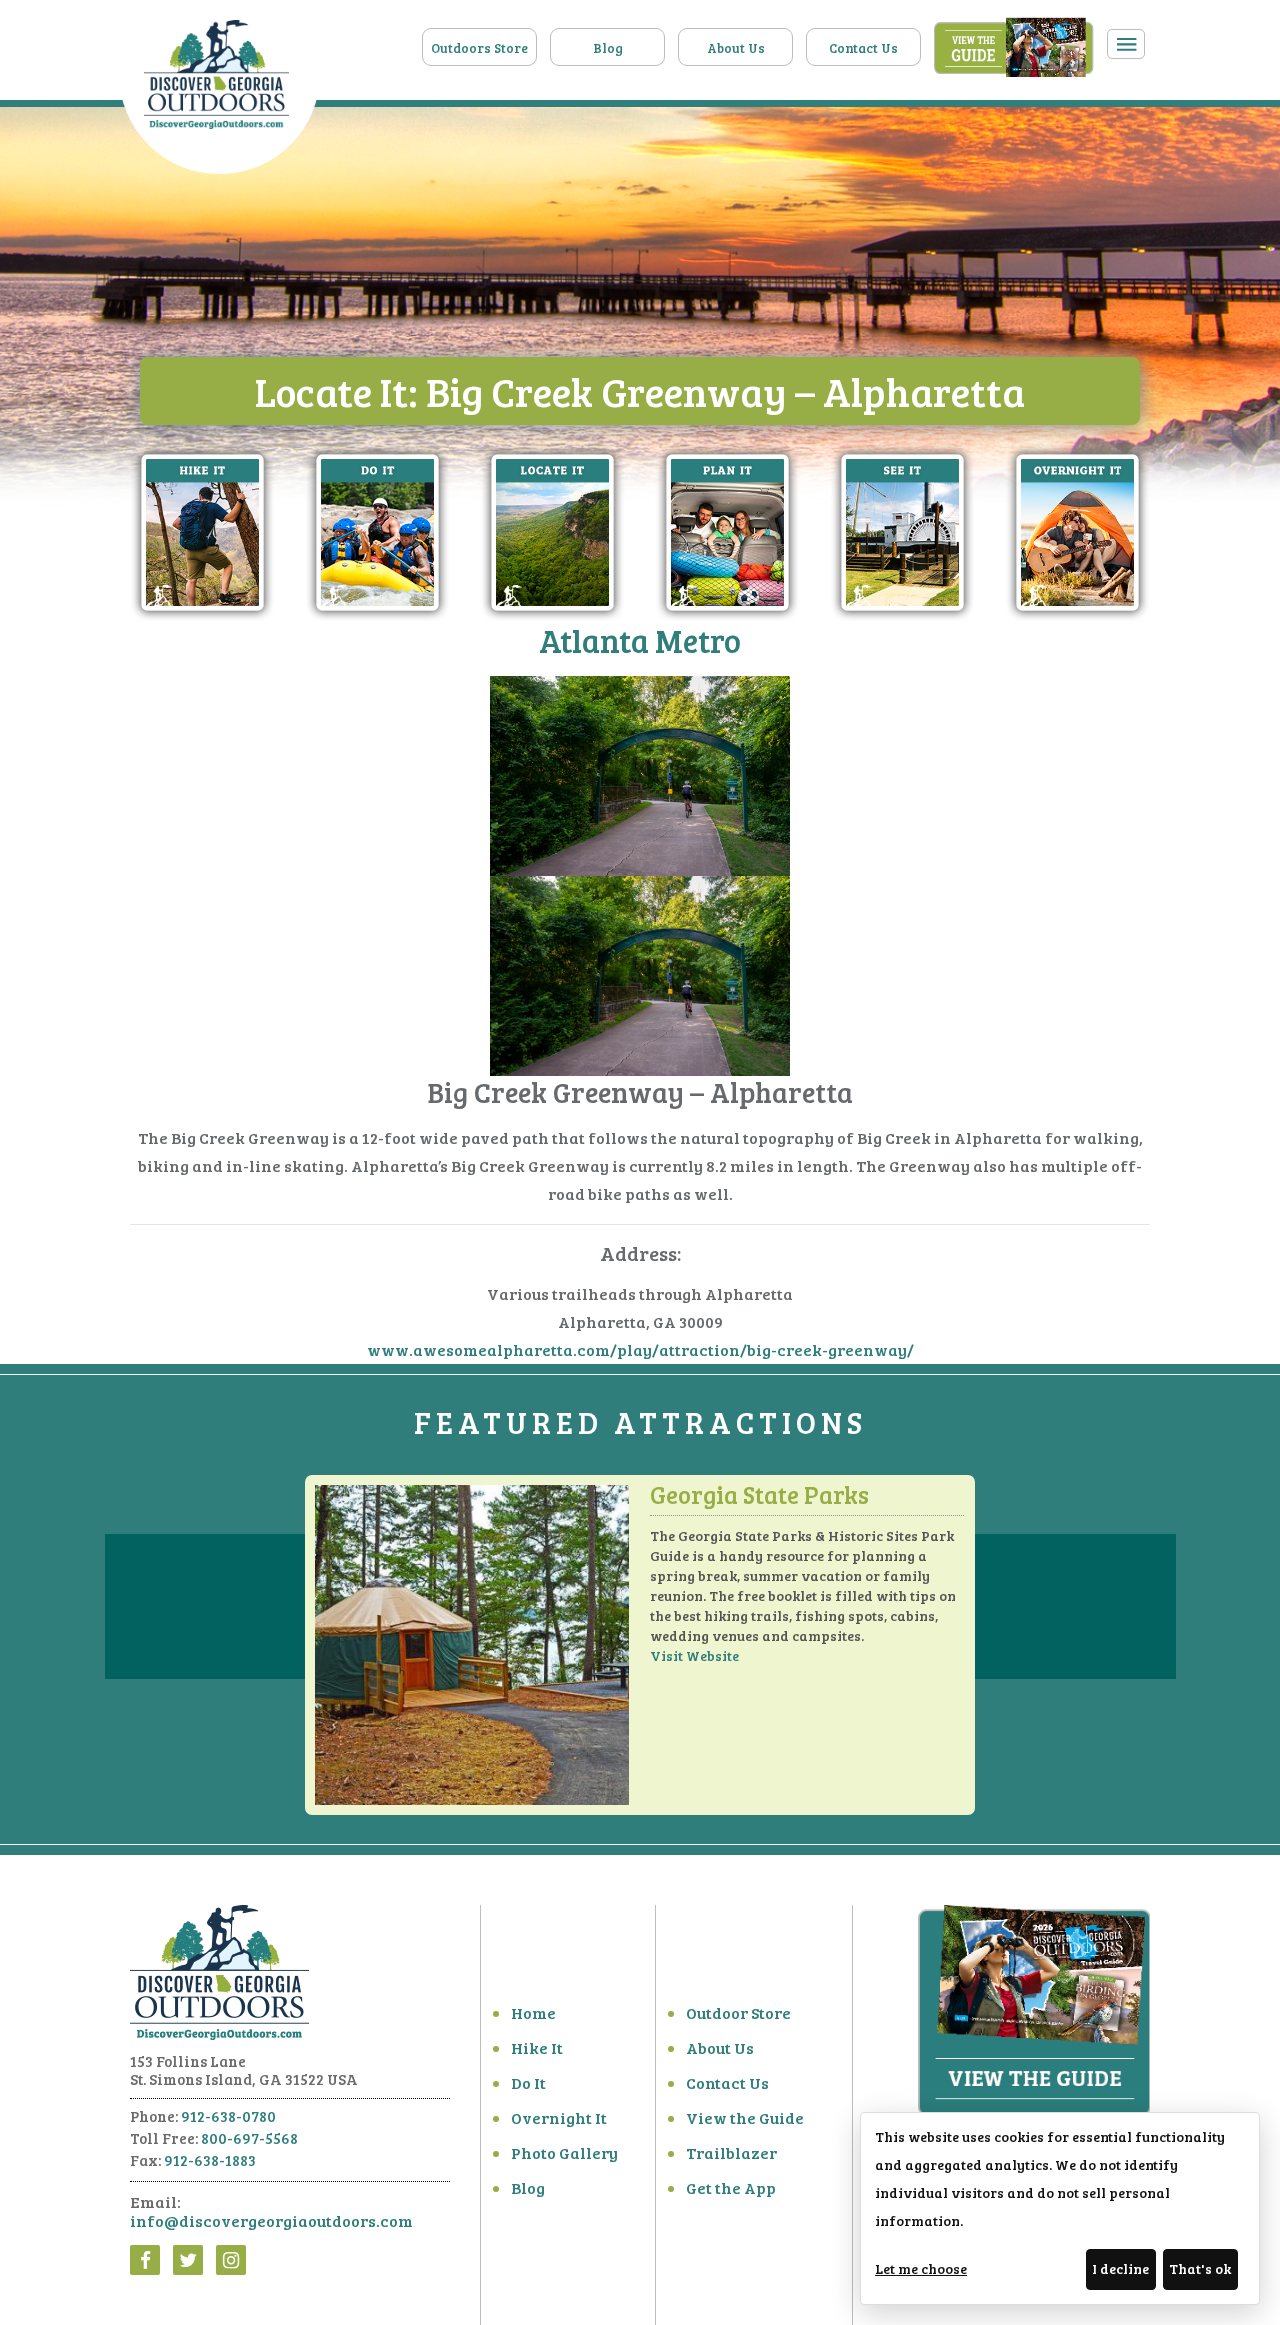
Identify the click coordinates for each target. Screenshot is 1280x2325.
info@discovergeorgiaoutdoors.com (271, 2220)
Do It (528, 2082)
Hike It (537, 2047)
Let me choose (921, 2268)
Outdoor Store (738, 2012)
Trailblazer (731, 2152)
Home (533, 2012)
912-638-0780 (228, 2116)
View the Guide (745, 2117)
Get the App (731, 2187)
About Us (736, 48)
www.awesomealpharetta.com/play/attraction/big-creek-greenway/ (640, 1349)
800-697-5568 (249, 2138)
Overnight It (559, 2117)
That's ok (1200, 2268)
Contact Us (863, 48)
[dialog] (1060, 2208)
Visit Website (694, 1655)
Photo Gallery (564, 2152)
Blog (608, 48)
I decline (1120, 2268)
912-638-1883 (210, 2160)
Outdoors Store (479, 48)
